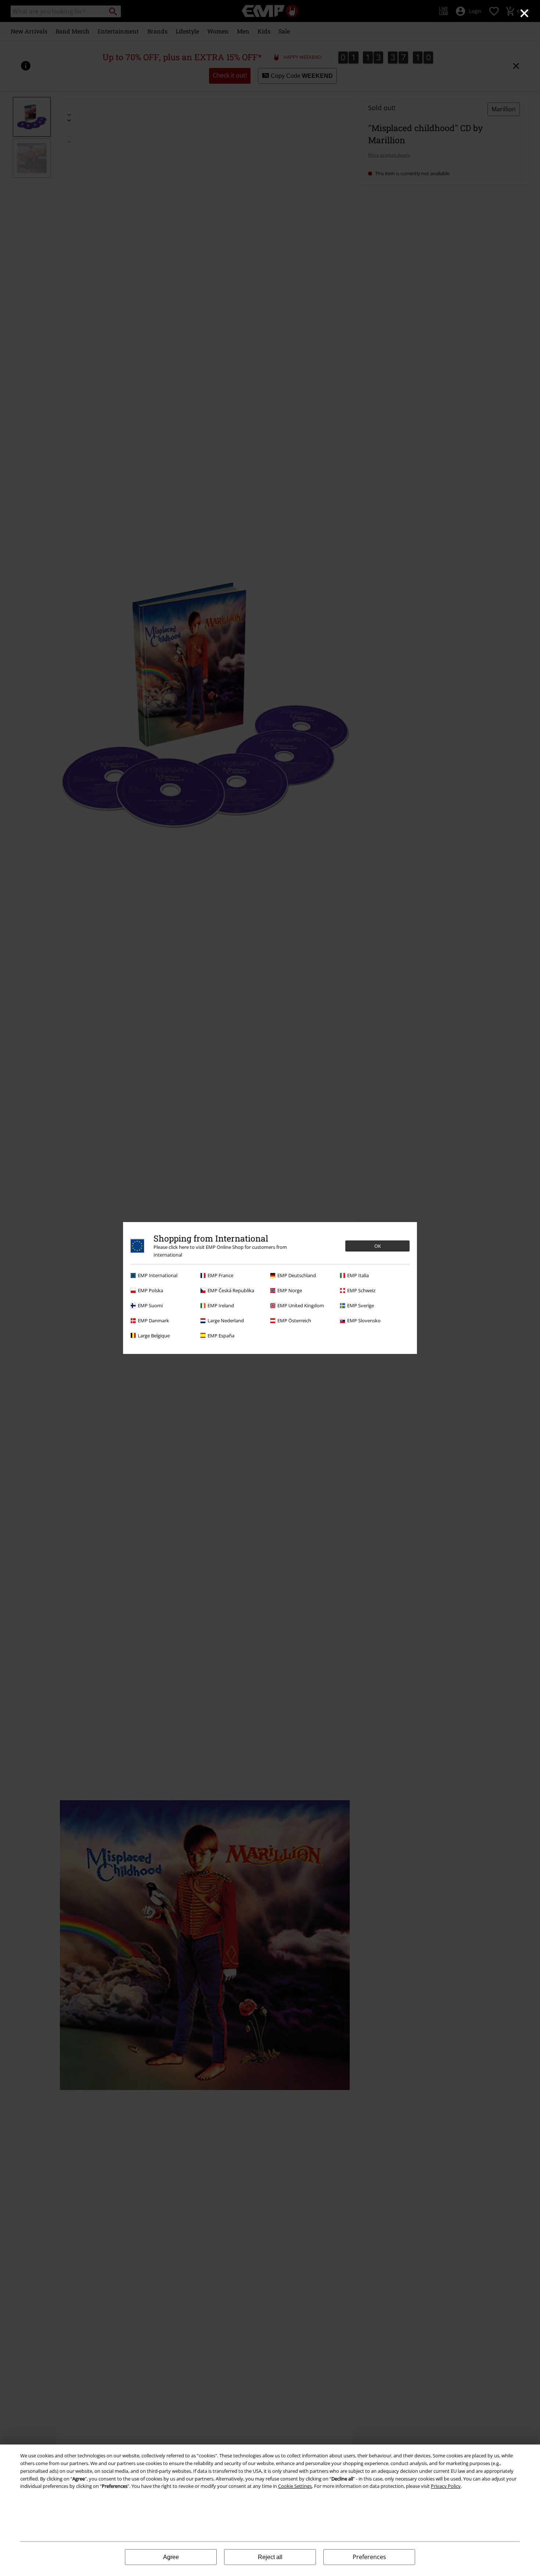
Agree (171, 2557)
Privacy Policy (446, 2486)
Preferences (369, 2557)
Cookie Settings (295, 2486)
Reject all (270, 2557)
